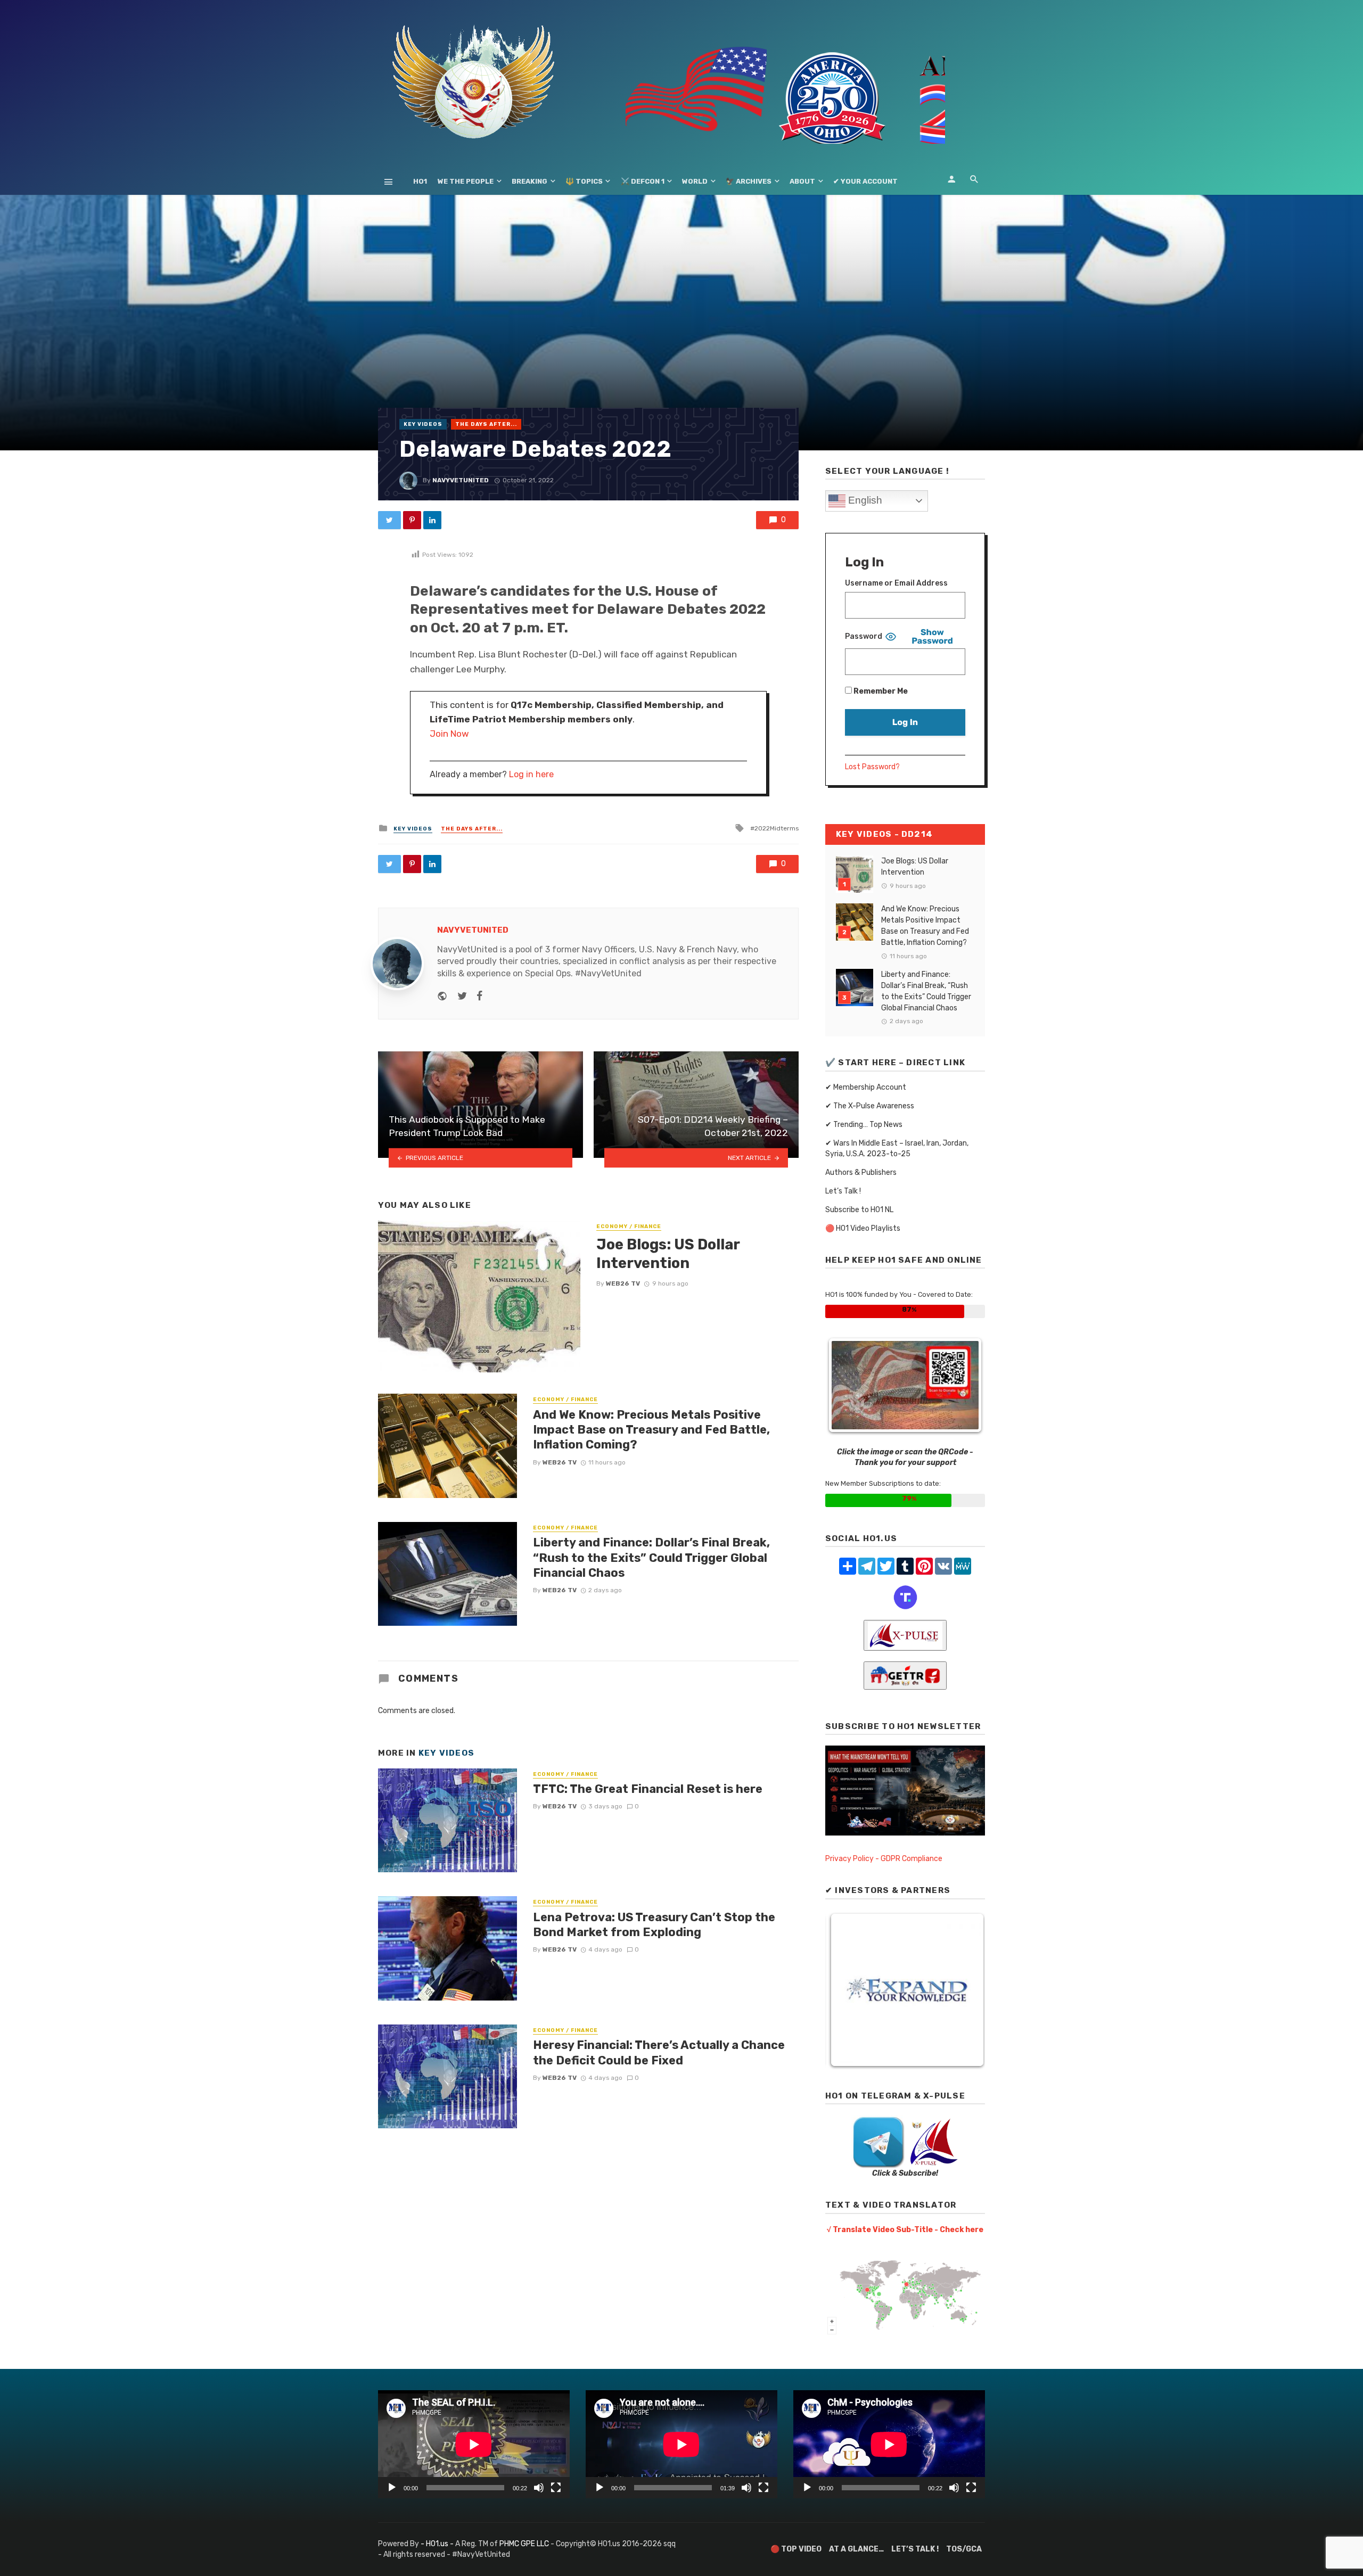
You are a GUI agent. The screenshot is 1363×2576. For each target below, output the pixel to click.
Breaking (529, 181)
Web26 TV (623, 1283)
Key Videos (423, 424)
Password (864, 636)
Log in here (531, 774)
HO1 (420, 181)
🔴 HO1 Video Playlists (863, 1228)
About (802, 181)
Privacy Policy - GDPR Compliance (884, 1859)
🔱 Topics (584, 181)
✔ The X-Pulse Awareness (870, 1106)
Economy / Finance (629, 1227)
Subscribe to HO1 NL (859, 1210)
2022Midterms (777, 828)
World (695, 181)
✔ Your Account (865, 181)
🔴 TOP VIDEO (796, 2549)
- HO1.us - (438, 2544)
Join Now (449, 734)
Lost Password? (872, 767)
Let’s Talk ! (843, 1191)
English (864, 500)
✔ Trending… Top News (864, 1125)
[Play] (392, 2488)
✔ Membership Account (866, 1087)
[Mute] (539, 2488)
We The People (466, 181)
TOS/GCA (964, 2549)
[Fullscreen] (556, 2488)
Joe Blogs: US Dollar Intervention (668, 1254)
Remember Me (880, 691)
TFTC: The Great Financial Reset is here (648, 1789)
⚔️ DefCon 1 (643, 181)
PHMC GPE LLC (524, 2544)
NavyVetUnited (461, 480)
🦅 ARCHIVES (749, 181)
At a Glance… (856, 2549)
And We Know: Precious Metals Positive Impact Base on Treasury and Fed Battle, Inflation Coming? (651, 1430)
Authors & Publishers (861, 1172)
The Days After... (486, 424)
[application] (474, 2444)
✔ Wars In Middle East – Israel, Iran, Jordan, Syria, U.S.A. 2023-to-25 (897, 1149)
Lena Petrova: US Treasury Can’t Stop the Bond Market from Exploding (654, 1925)
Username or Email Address (896, 583)
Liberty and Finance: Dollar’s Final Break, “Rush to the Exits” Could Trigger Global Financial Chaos (651, 1558)
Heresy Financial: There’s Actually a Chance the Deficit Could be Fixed (659, 2052)
